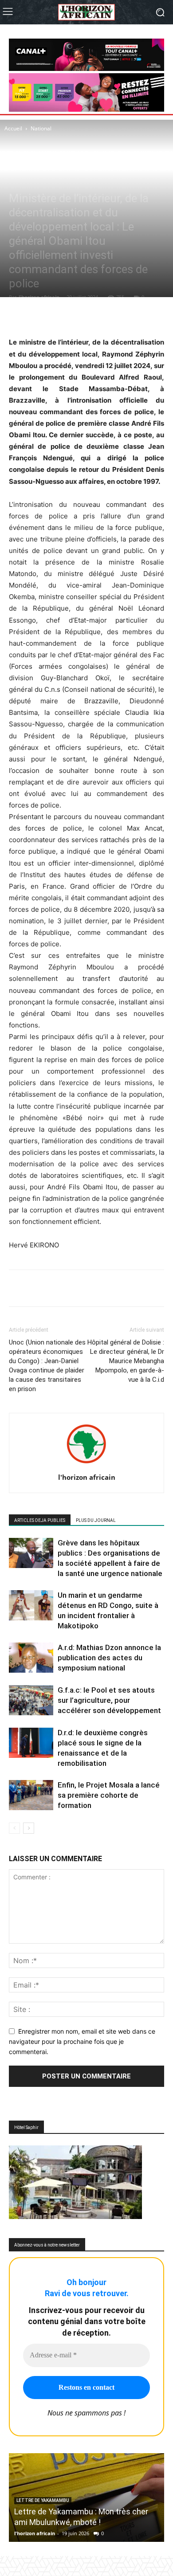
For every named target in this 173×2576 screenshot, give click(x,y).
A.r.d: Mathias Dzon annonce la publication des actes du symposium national (109, 1658)
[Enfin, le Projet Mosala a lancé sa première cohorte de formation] (31, 1795)
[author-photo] (86, 1465)
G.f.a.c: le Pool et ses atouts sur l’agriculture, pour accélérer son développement (109, 1700)
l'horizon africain (39, 297)
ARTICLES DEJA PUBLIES (40, 1520)
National (41, 128)
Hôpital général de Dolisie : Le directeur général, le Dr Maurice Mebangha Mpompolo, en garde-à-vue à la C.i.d (126, 1361)
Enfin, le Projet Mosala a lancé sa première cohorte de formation (109, 1795)
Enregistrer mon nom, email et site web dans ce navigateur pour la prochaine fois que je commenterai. (82, 2041)
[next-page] (29, 1828)
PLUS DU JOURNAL (96, 1520)
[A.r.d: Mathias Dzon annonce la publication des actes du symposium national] (31, 1658)
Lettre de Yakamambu (43, 2500)
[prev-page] (14, 1828)
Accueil (13, 128)
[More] (114, 315)
